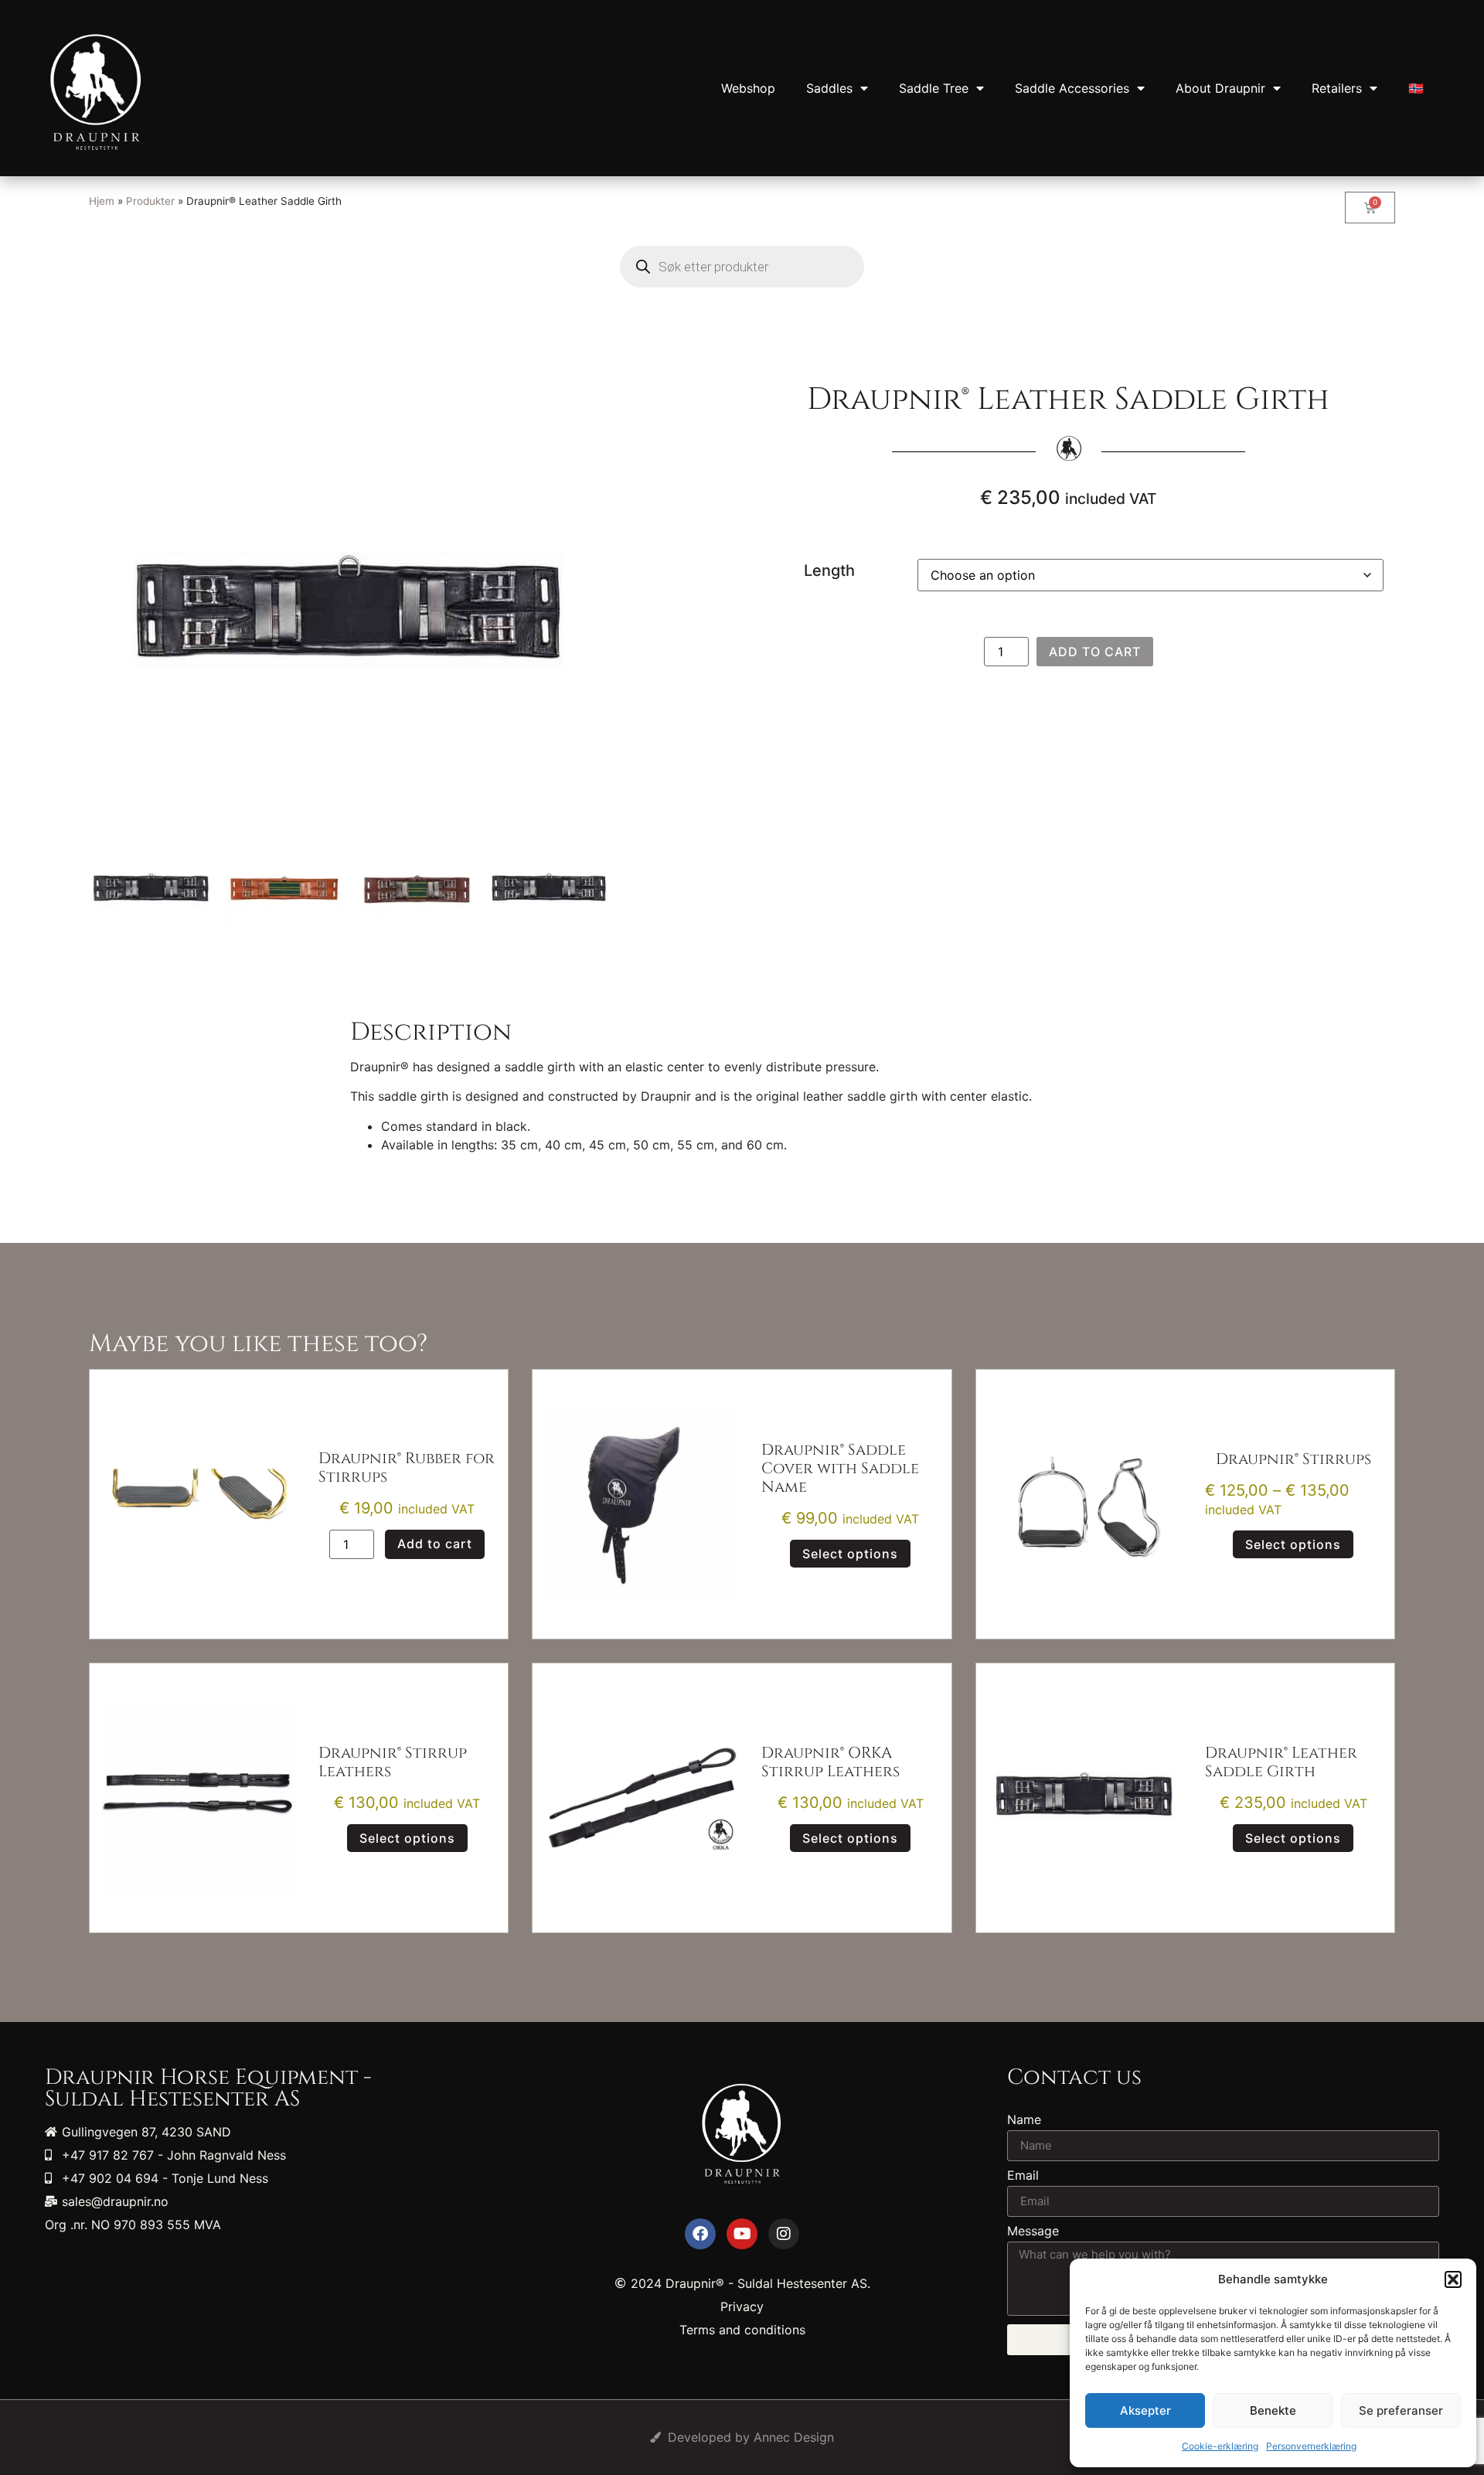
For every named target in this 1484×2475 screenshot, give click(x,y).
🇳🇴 (1416, 88)
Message (1033, 2232)
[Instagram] (784, 2234)
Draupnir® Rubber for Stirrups (407, 1467)
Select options (850, 1554)
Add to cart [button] (435, 1544)
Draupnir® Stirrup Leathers (393, 1762)
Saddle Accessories (1072, 88)
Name (1024, 2120)
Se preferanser (1401, 2410)
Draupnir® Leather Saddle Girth (1281, 1762)
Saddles (829, 88)
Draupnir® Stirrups (1293, 1459)
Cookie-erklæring (1220, 2446)
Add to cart (1095, 652)
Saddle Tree (934, 88)
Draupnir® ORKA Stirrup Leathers (830, 1762)
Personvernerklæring (1311, 2446)
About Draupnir (1220, 88)
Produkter (150, 201)
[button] (1453, 2279)
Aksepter (1145, 2410)
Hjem (102, 201)
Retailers (1337, 88)
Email (1023, 2176)
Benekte (1273, 2410)
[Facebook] (700, 2234)
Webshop (748, 88)
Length (829, 570)
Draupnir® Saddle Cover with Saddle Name (840, 1468)
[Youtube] (742, 2234)
